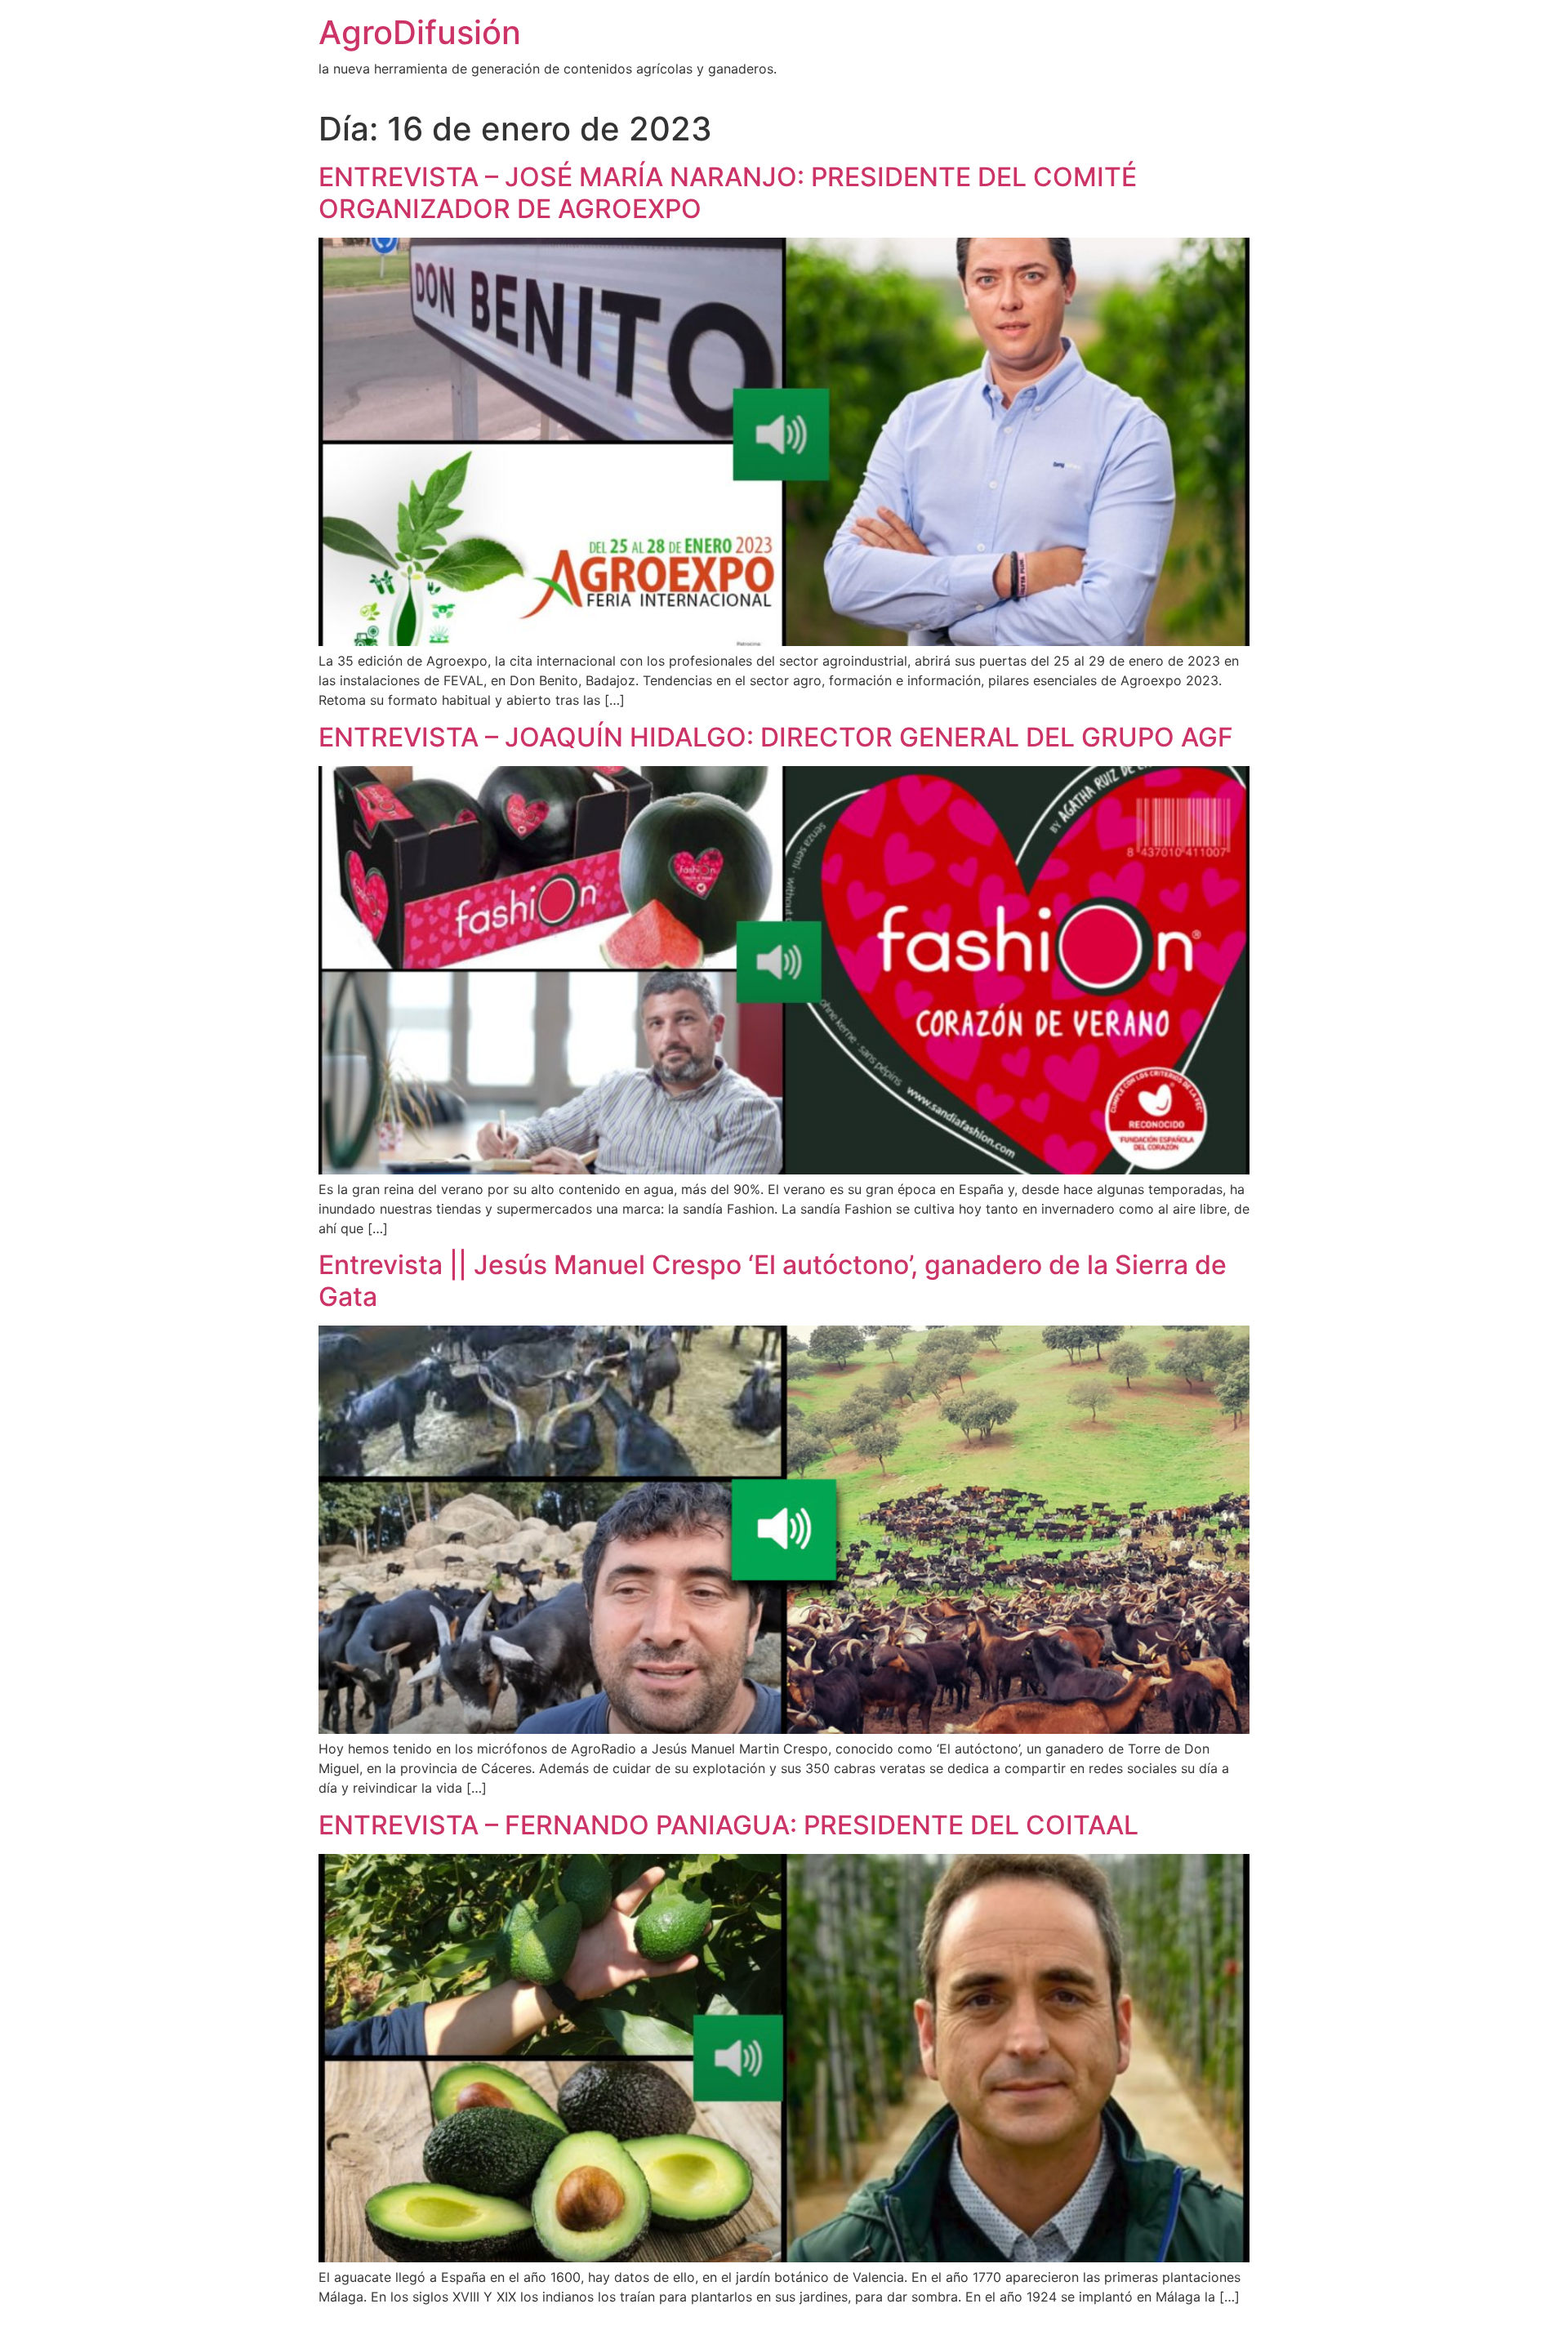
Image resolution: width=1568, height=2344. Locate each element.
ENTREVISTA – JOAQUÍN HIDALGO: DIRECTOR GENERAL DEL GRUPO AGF (776, 737)
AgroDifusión (420, 32)
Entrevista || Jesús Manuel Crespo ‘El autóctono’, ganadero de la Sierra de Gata (773, 1280)
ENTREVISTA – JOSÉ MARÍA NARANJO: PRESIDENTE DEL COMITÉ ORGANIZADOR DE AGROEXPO (728, 192)
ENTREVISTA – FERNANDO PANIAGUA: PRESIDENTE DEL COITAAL (728, 1825)
